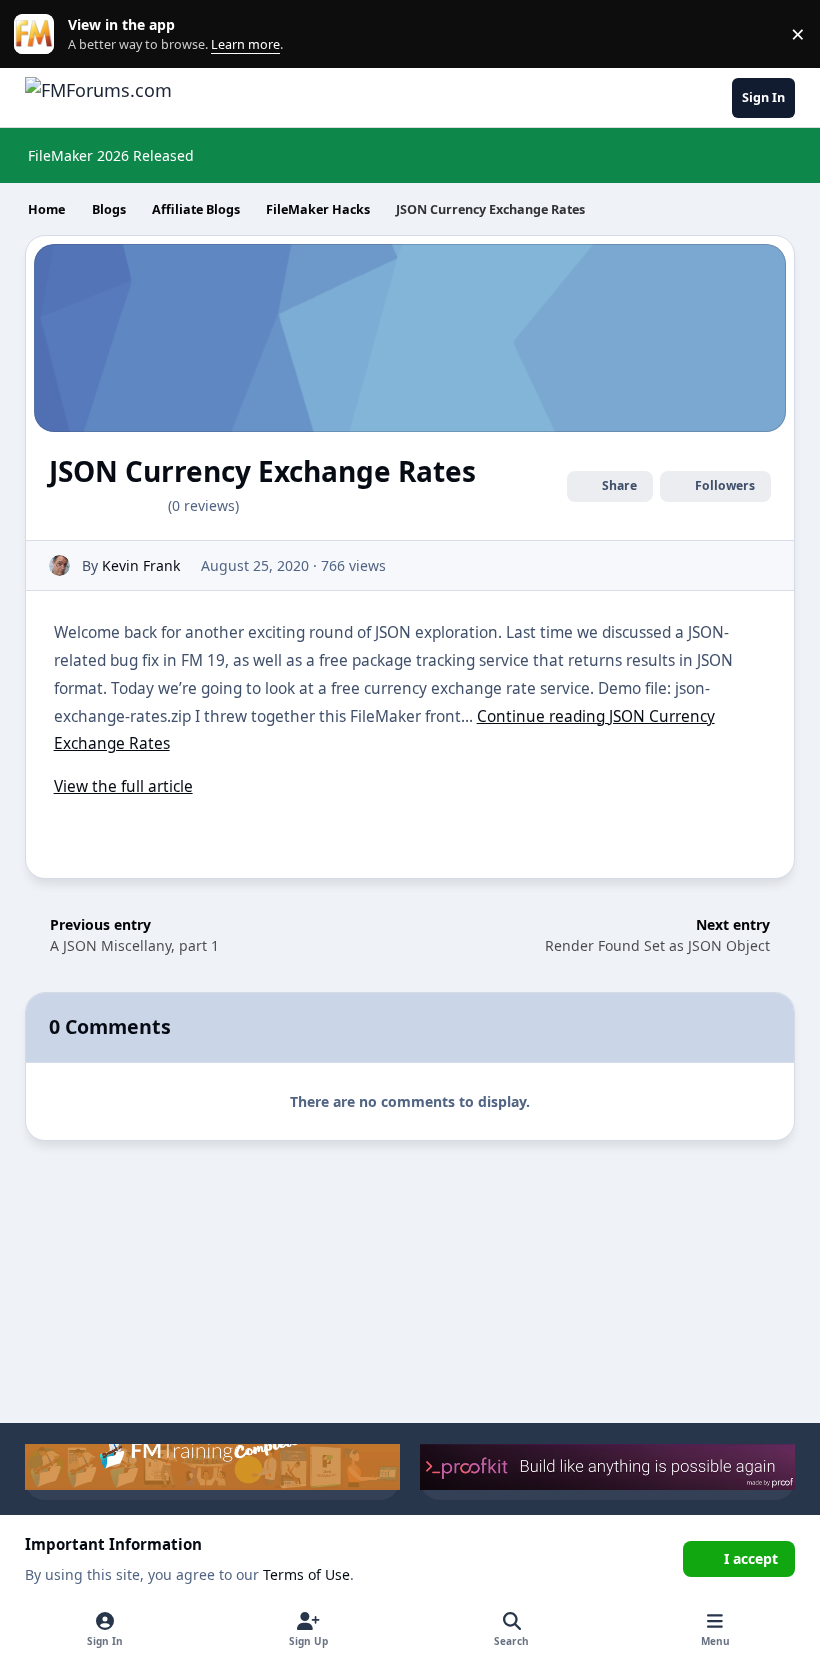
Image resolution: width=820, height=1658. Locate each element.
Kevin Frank (141, 565)
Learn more (38, 34)
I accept (751, 1558)
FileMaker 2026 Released (111, 155)
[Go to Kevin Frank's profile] (59, 565)
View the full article (123, 786)
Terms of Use (306, 1574)
